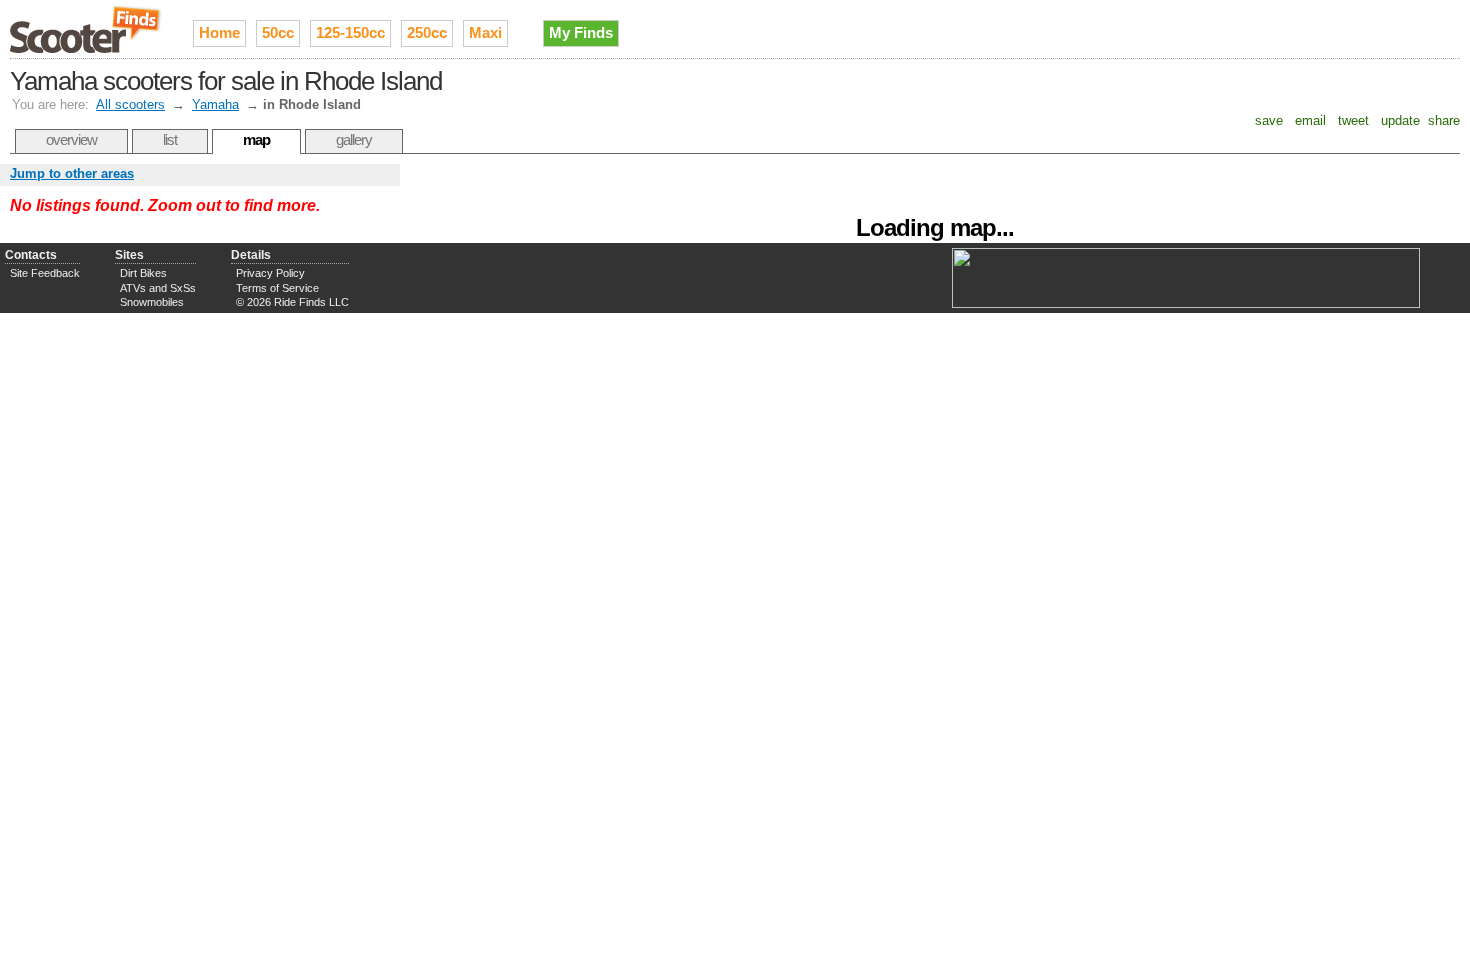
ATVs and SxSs (158, 288)
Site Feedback (45, 273)
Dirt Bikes (143, 273)
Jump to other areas (72, 173)
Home (219, 32)
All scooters (130, 104)
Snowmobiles (152, 302)
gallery (354, 139)
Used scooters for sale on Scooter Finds (86, 29)
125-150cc (350, 32)
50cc (278, 32)
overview (71, 139)
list (170, 139)
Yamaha (215, 104)
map (256, 139)
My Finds (581, 32)
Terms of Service (277, 288)
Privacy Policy (270, 273)
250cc (427, 32)
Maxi (485, 32)
